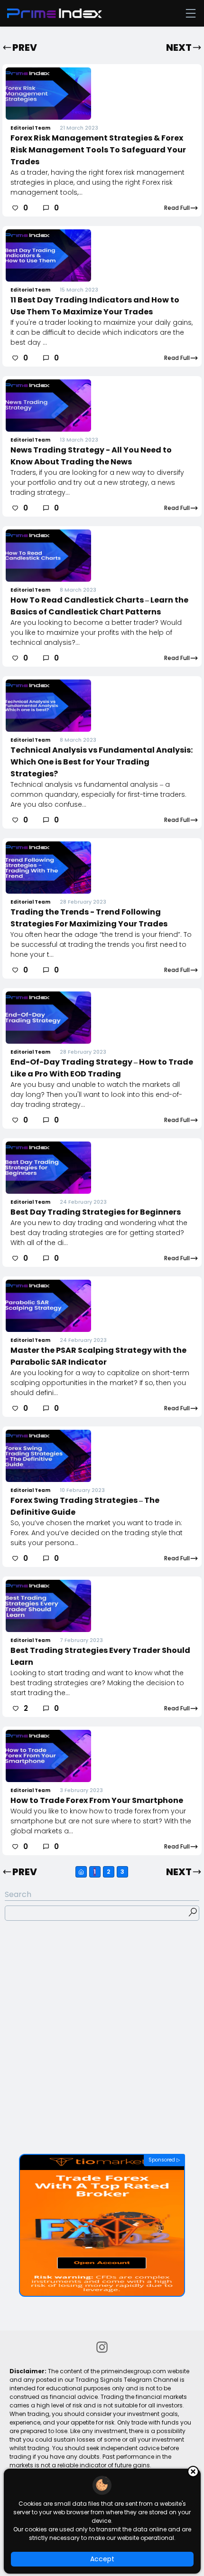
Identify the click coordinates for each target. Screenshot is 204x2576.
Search (18, 1894)
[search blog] (193, 1914)
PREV (25, 47)
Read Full (177, 208)
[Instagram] (102, 2349)
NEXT (179, 47)
